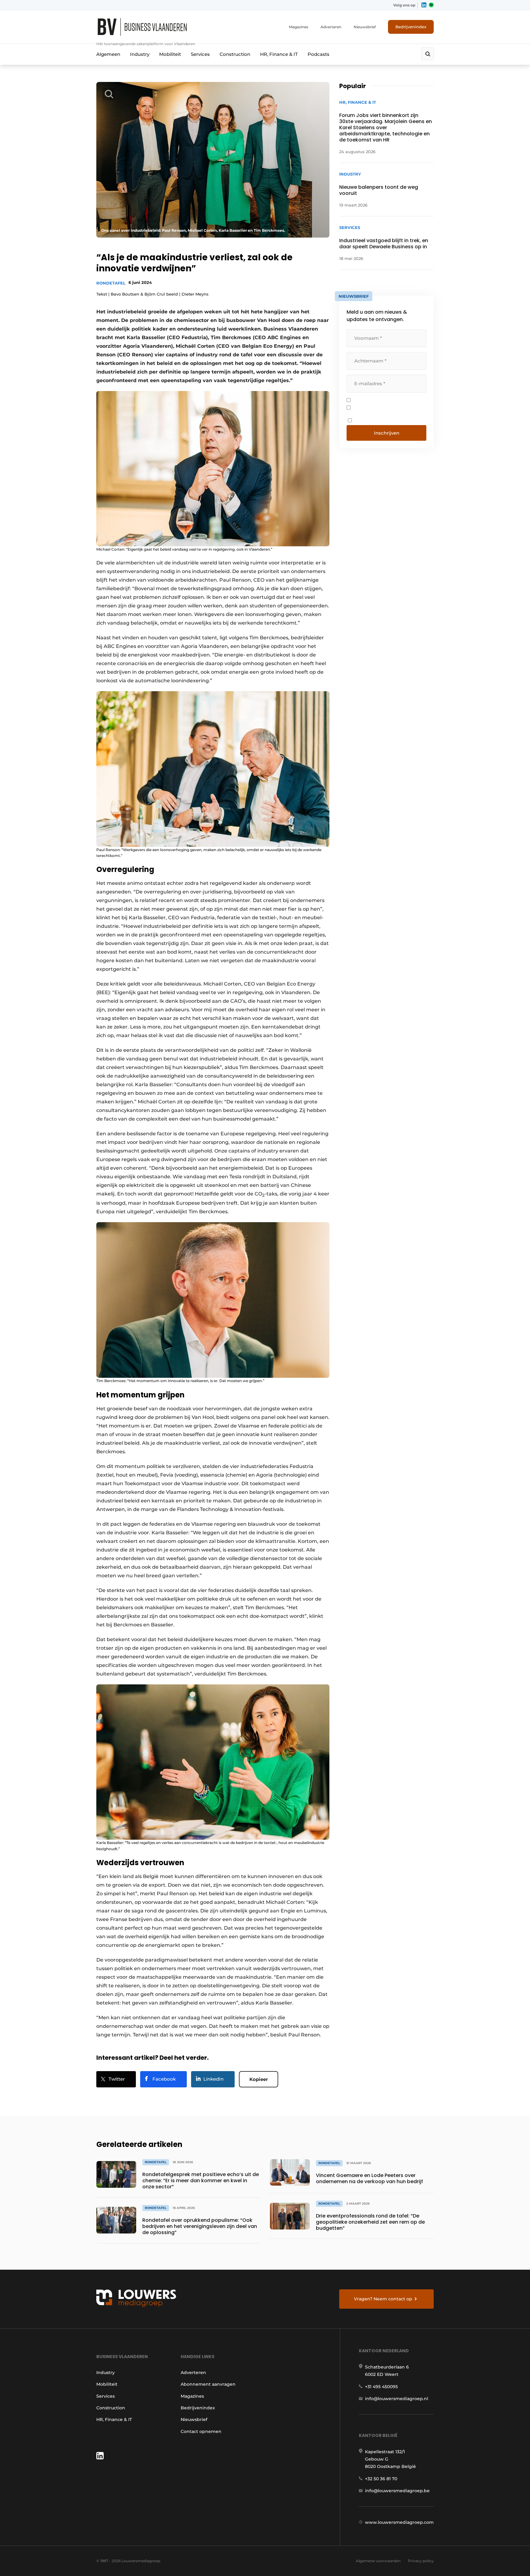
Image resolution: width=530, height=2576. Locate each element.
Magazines (299, 27)
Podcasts (319, 54)
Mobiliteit (170, 54)
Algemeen (108, 54)
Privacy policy (421, 2561)
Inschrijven (387, 433)
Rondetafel (111, 283)
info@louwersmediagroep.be (397, 2491)
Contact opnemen (201, 2431)
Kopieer (259, 2079)
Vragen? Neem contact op (383, 2299)
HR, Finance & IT (279, 54)
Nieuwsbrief (365, 27)
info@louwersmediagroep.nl (397, 2399)
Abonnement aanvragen (208, 2384)
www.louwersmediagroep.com (399, 2522)
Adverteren (331, 27)
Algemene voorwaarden (378, 2561)
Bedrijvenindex (411, 27)
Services (200, 54)
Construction (235, 54)
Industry (140, 54)
